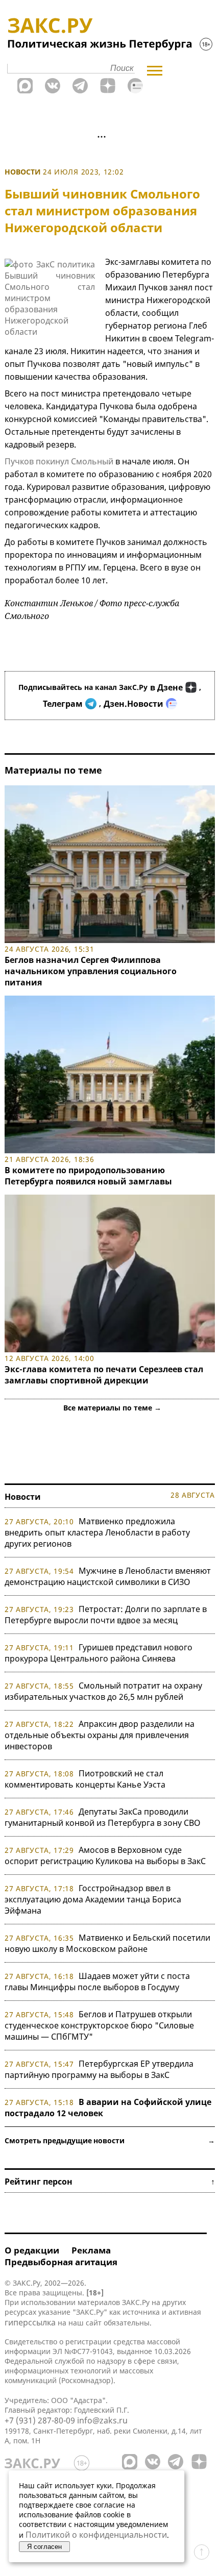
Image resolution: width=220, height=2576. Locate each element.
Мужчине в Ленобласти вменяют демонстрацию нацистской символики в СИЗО (108, 1576)
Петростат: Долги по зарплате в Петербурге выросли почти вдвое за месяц (106, 1615)
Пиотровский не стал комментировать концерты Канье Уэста (85, 1779)
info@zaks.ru (102, 2420)
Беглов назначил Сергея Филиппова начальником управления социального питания (91, 971)
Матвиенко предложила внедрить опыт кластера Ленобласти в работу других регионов (97, 1532)
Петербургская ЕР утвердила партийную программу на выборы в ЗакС (99, 2069)
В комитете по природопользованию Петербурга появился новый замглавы (88, 1176)
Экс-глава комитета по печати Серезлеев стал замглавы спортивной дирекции (104, 1375)
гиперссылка (30, 2322)
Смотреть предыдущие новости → (110, 2140)
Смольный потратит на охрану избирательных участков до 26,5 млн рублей (103, 1691)
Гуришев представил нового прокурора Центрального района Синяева (99, 1653)
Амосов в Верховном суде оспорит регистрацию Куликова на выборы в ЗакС (105, 1855)
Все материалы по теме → (112, 1408)
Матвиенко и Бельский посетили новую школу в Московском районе (107, 1943)
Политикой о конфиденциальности (96, 2535)
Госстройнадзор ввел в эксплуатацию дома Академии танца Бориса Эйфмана (93, 1899)
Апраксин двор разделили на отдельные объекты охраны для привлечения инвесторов (100, 1735)
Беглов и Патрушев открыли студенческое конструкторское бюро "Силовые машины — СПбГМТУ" (99, 2025)
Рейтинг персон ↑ (110, 2182)
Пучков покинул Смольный (59, 461)
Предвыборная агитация (61, 2262)
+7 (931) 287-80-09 (40, 2420)
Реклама (91, 2250)
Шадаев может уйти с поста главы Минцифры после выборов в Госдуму (97, 1981)
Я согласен (44, 2547)
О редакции (32, 2250)
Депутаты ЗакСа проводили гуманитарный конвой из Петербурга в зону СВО (103, 1817)
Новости (23, 172)
